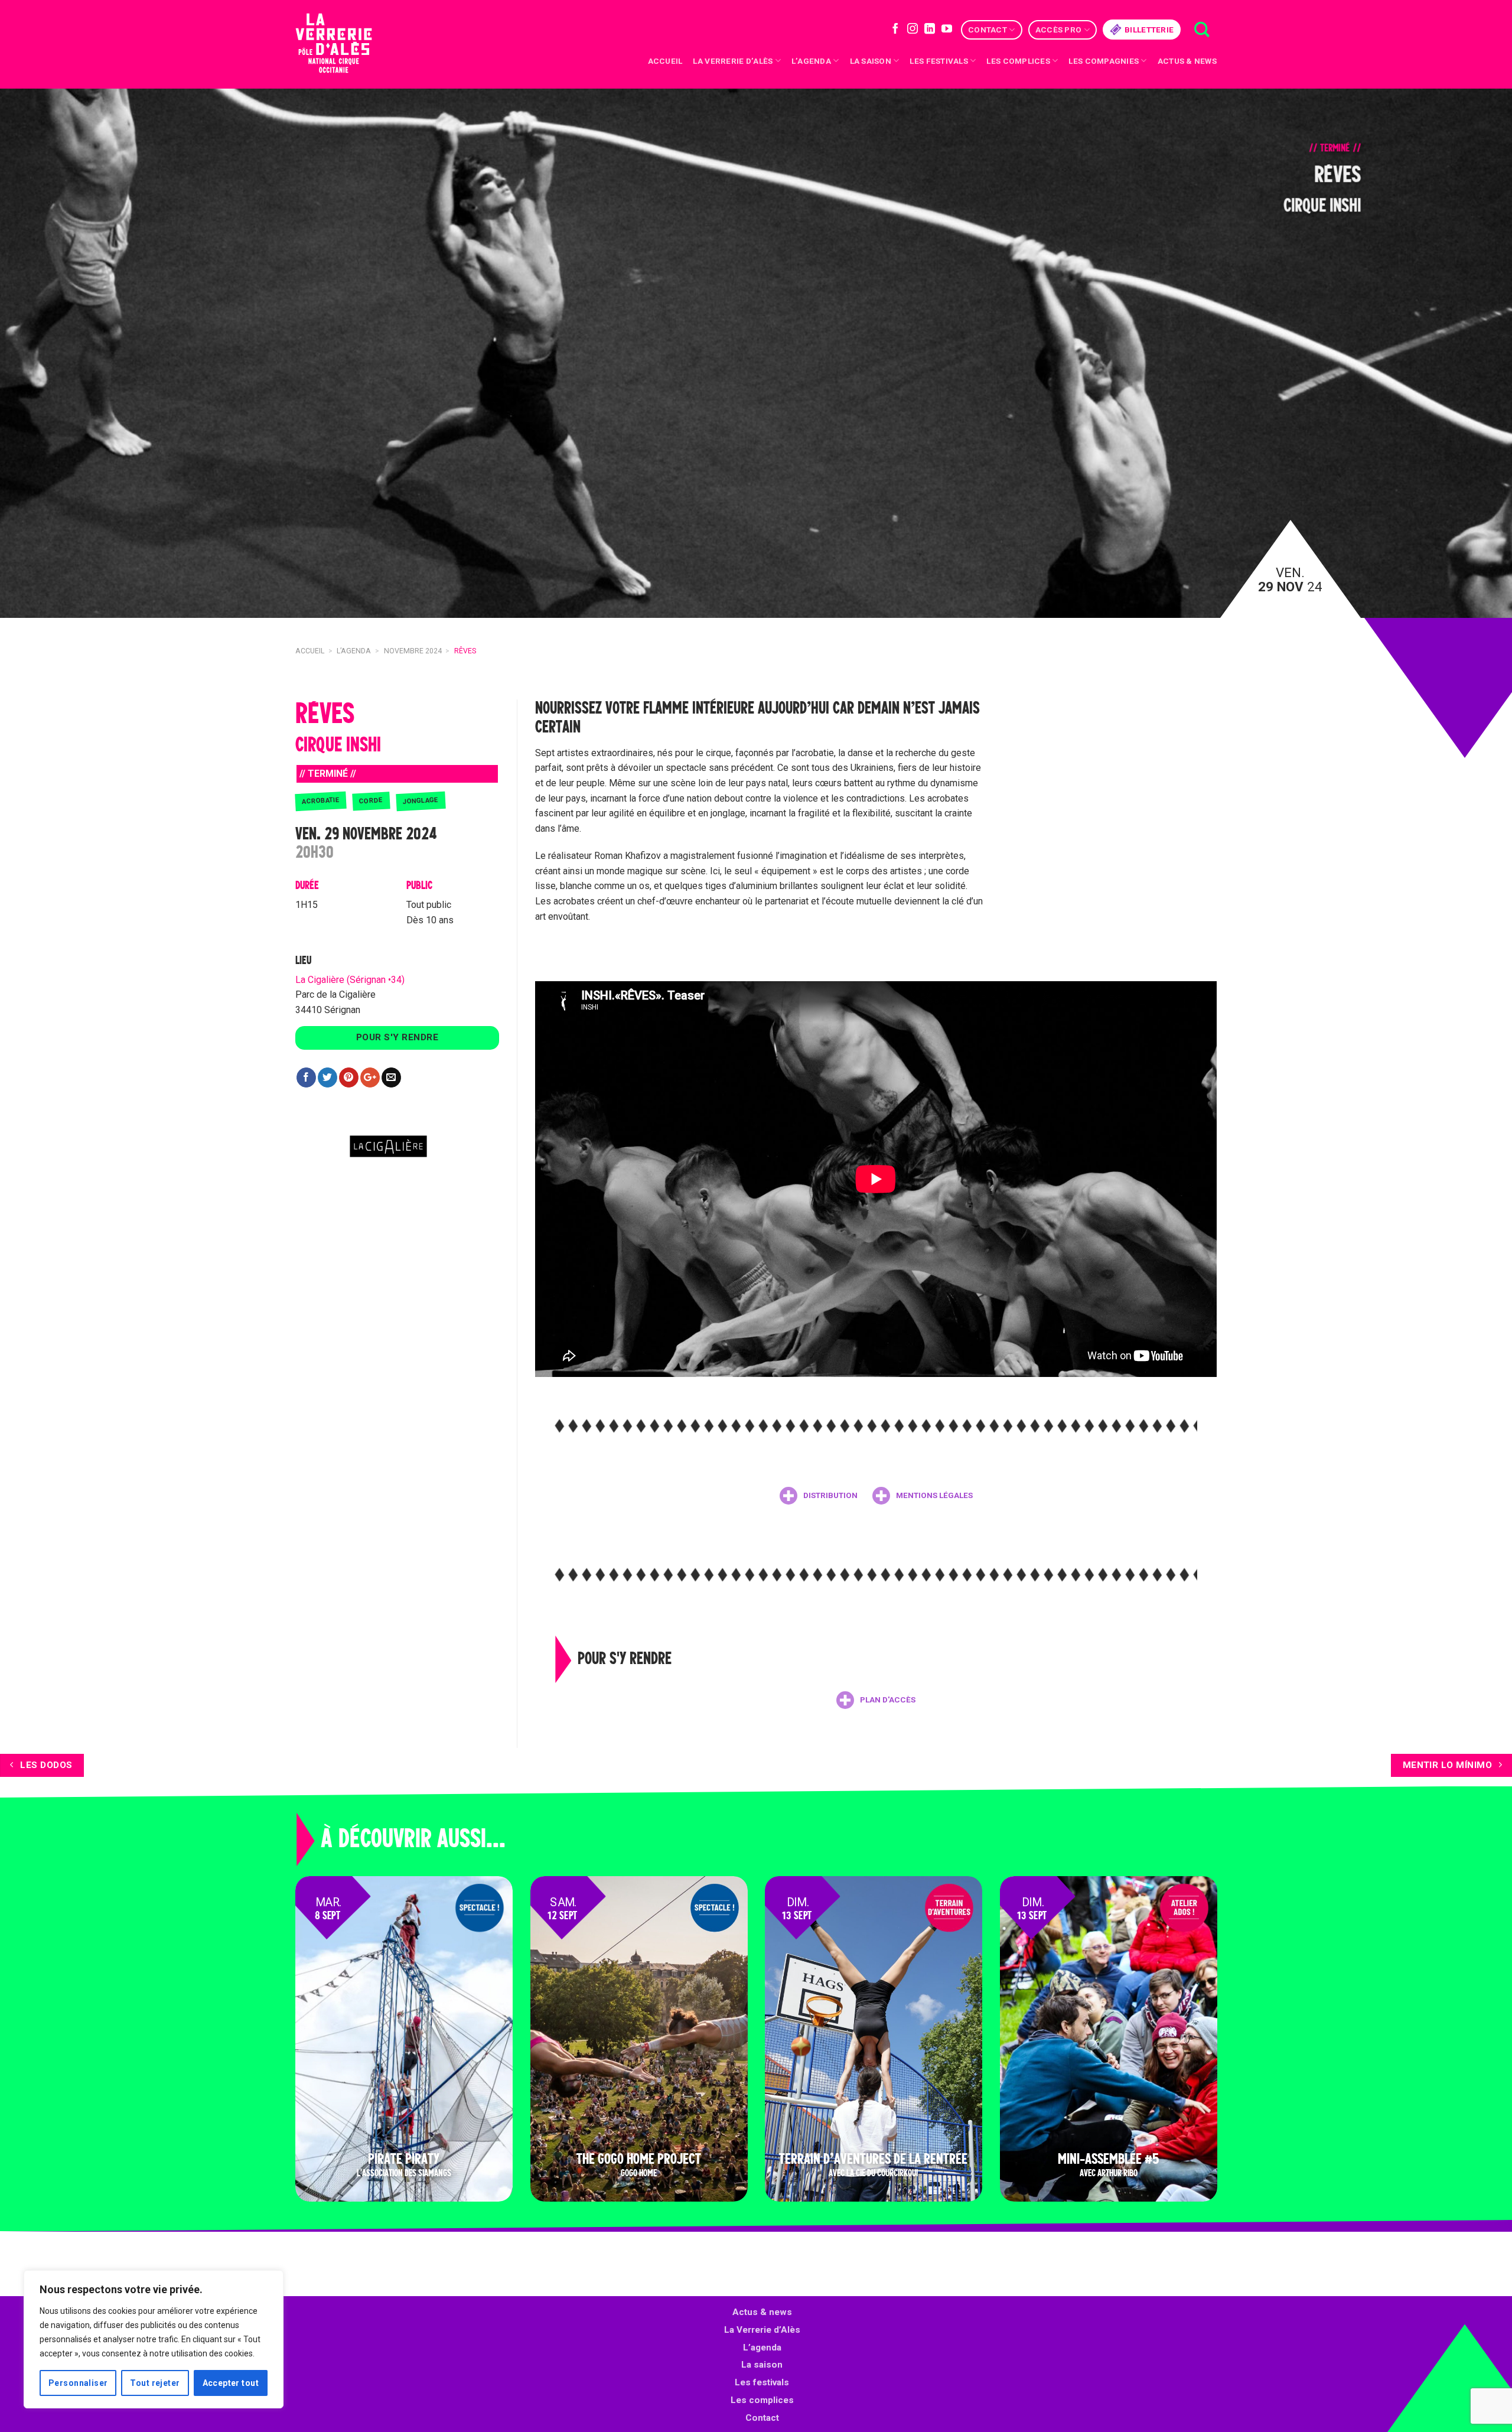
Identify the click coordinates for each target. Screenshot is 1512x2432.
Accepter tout (231, 2383)
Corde (371, 801)
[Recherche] (1202, 30)
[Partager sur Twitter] (328, 1077)
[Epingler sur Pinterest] (349, 1077)
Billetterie (1149, 30)
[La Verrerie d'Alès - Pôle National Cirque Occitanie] (348, 45)
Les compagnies (1104, 61)
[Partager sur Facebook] (306, 1077)
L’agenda (762, 2348)
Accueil (665, 61)
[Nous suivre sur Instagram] (913, 30)
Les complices (1018, 61)
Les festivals (939, 61)
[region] (154, 2339)
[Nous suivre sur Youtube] (947, 30)
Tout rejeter (155, 2383)
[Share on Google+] (370, 1077)
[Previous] (45, 353)
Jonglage (421, 800)
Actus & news (1187, 61)
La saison (871, 61)
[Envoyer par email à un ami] (391, 1077)
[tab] (819, 1496)
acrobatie (321, 800)
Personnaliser (78, 2383)
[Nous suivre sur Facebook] (895, 30)
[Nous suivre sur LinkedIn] (930, 30)
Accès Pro (1058, 30)
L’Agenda (811, 61)
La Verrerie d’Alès (733, 61)
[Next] (1467, 353)
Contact (988, 30)
